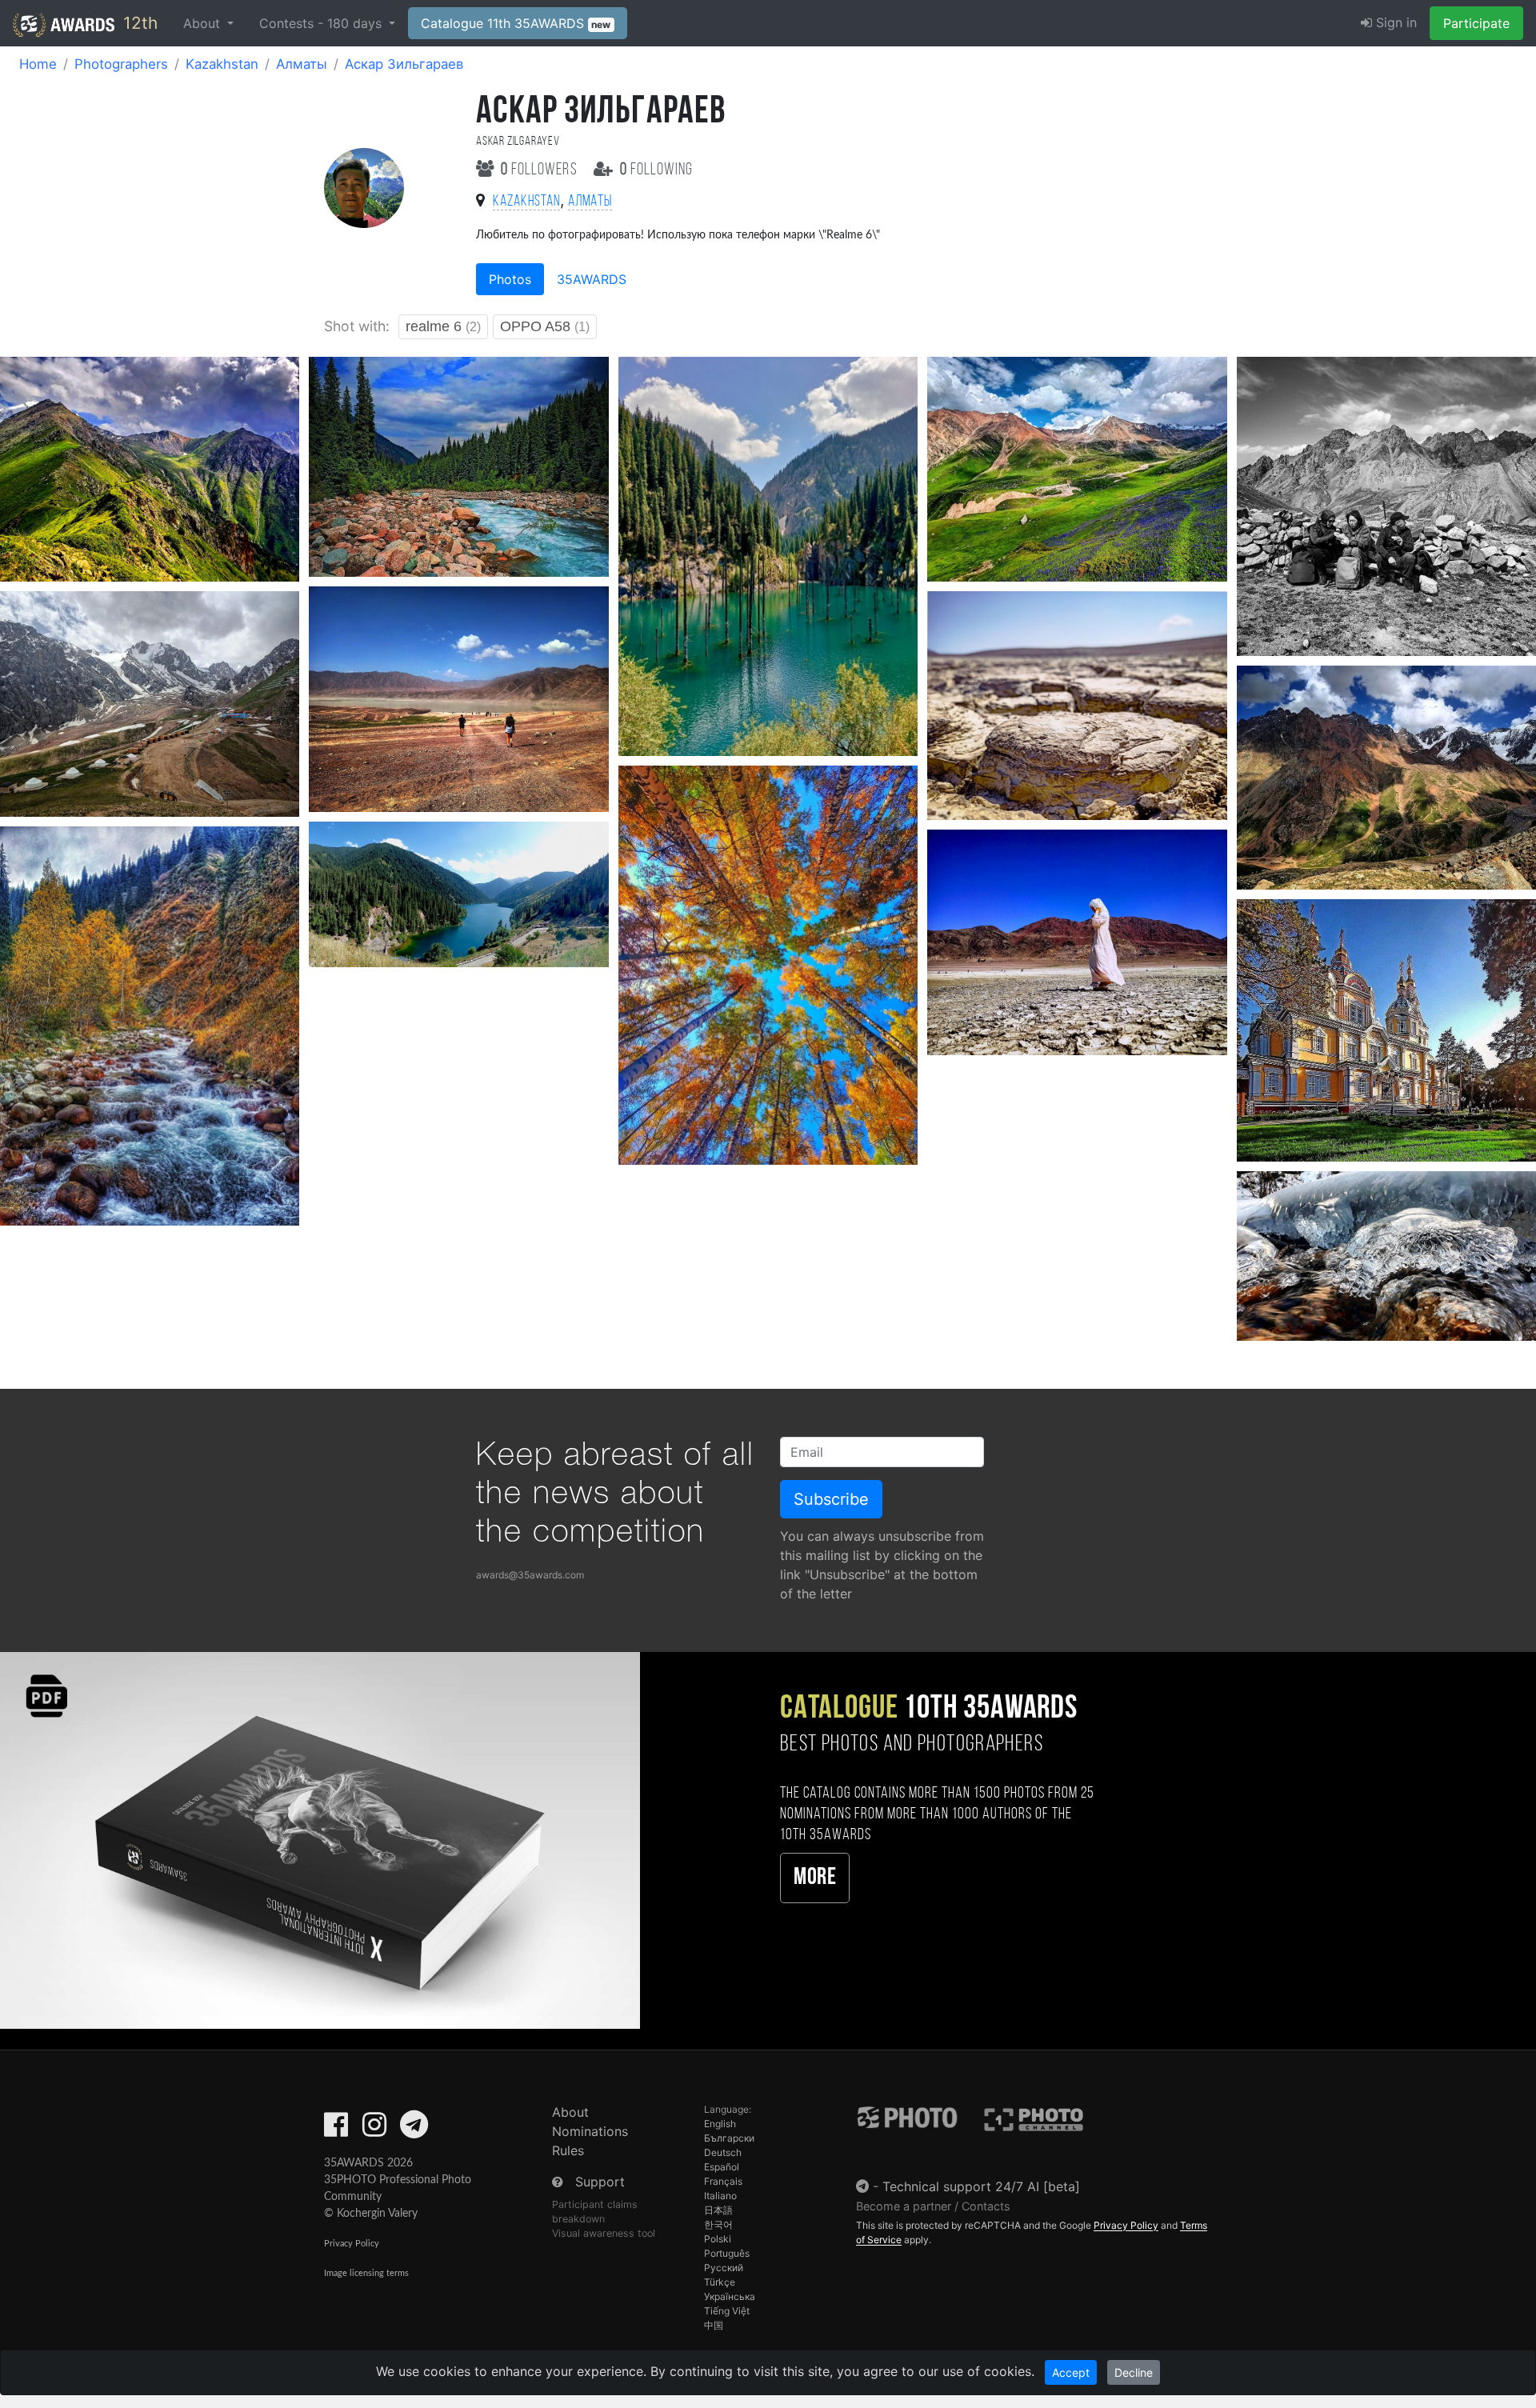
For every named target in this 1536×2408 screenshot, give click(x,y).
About (570, 2112)
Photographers (121, 64)
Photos (510, 279)
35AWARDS (592, 279)
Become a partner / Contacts (933, 2206)
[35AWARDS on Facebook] (336, 2130)
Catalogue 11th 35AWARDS (516, 23)
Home (38, 64)
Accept (1071, 2372)
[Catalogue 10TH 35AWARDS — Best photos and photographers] (320, 1840)
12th (138, 23)
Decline (1134, 2372)
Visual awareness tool (604, 2233)
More (815, 1878)
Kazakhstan (222, 64)
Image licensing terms (366, 2273)
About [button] (204, 23)
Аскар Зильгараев (404, 64)
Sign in (1394, 22)
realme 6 (443, 326)
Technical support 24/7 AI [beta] (981, 2186)
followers (541, 170)
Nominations (590, 2131)
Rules (568, 2150)
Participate (1476, 23)
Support (600, 2182)
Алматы (302, 64)
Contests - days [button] (322, 23)
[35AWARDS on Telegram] (414, 2130)
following (656, 170)
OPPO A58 (545, 326)
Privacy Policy (352, 2244)
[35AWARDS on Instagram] (374, 2130)
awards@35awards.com (530, 1575)
